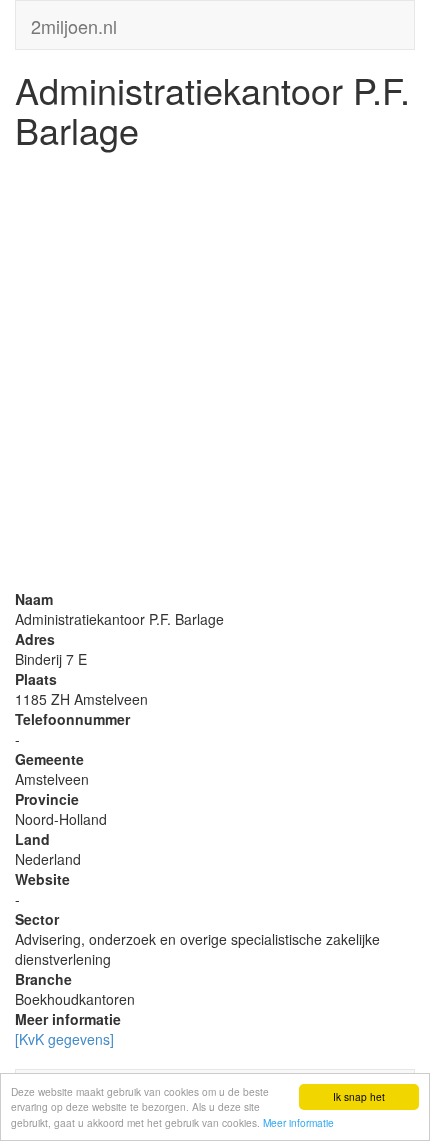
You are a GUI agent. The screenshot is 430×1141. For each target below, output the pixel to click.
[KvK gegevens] (64, 1039)
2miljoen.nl (74, 22)
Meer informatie (298, 1122)
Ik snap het (359, 1096)
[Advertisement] (215, 374)
